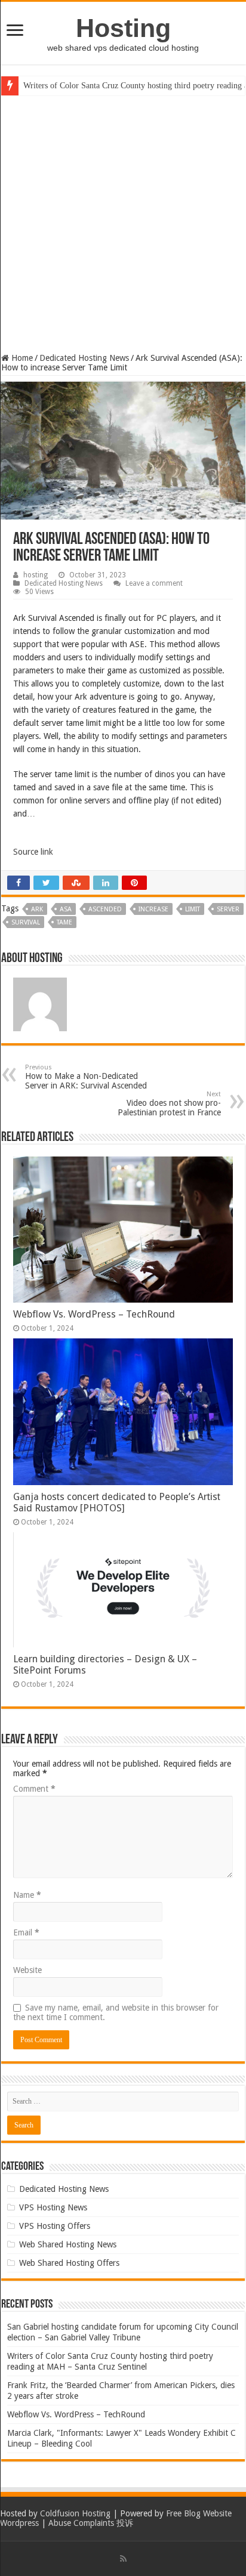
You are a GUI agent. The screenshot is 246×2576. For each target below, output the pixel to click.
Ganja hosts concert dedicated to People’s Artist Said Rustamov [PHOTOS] (117, 1502)
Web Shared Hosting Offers (69, 2263)
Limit (193, 909)
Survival (26, 922)
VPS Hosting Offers (55, 2226)
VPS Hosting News (53, 2207)
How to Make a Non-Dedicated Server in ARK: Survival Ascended (86, 1077)
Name (27, 1895)
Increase (153, 909)
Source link (33, 852)
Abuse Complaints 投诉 (91, 2523)
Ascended (105, 909)
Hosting (123, 28)
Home (21, 358)
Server (228, 909)
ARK (37, 909)
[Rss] (123, 2559)
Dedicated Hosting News (84, 358)
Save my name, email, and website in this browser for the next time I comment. (116, 2012)
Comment (34, 1789)
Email (26, 1932)
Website (27, 1970)
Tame (64, 922)
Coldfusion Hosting (75, 2513)
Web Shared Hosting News (68, 2244)
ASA (66, 909)
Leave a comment (154, 583)
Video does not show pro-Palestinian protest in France (169, 1104)
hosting (36, 575)
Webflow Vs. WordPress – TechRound (94, 1314)
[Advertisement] (123, 224)
